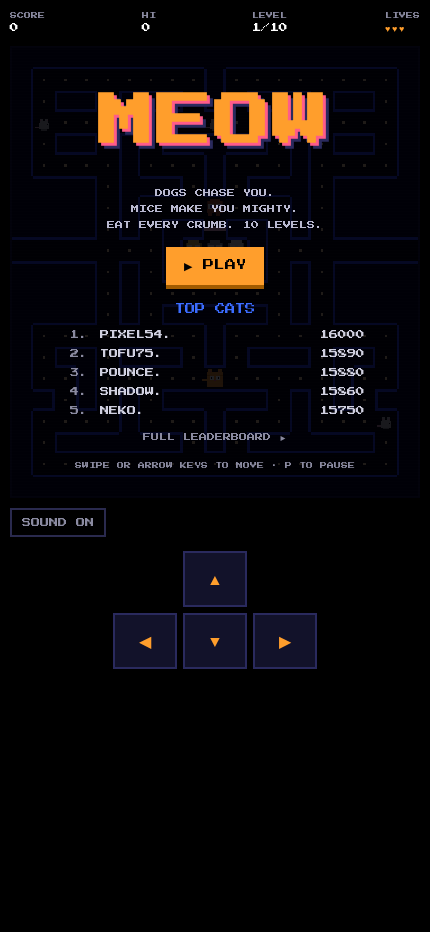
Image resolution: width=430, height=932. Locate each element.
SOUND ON (58, 522)
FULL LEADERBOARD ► (215, 437)
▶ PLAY (215, 264)
